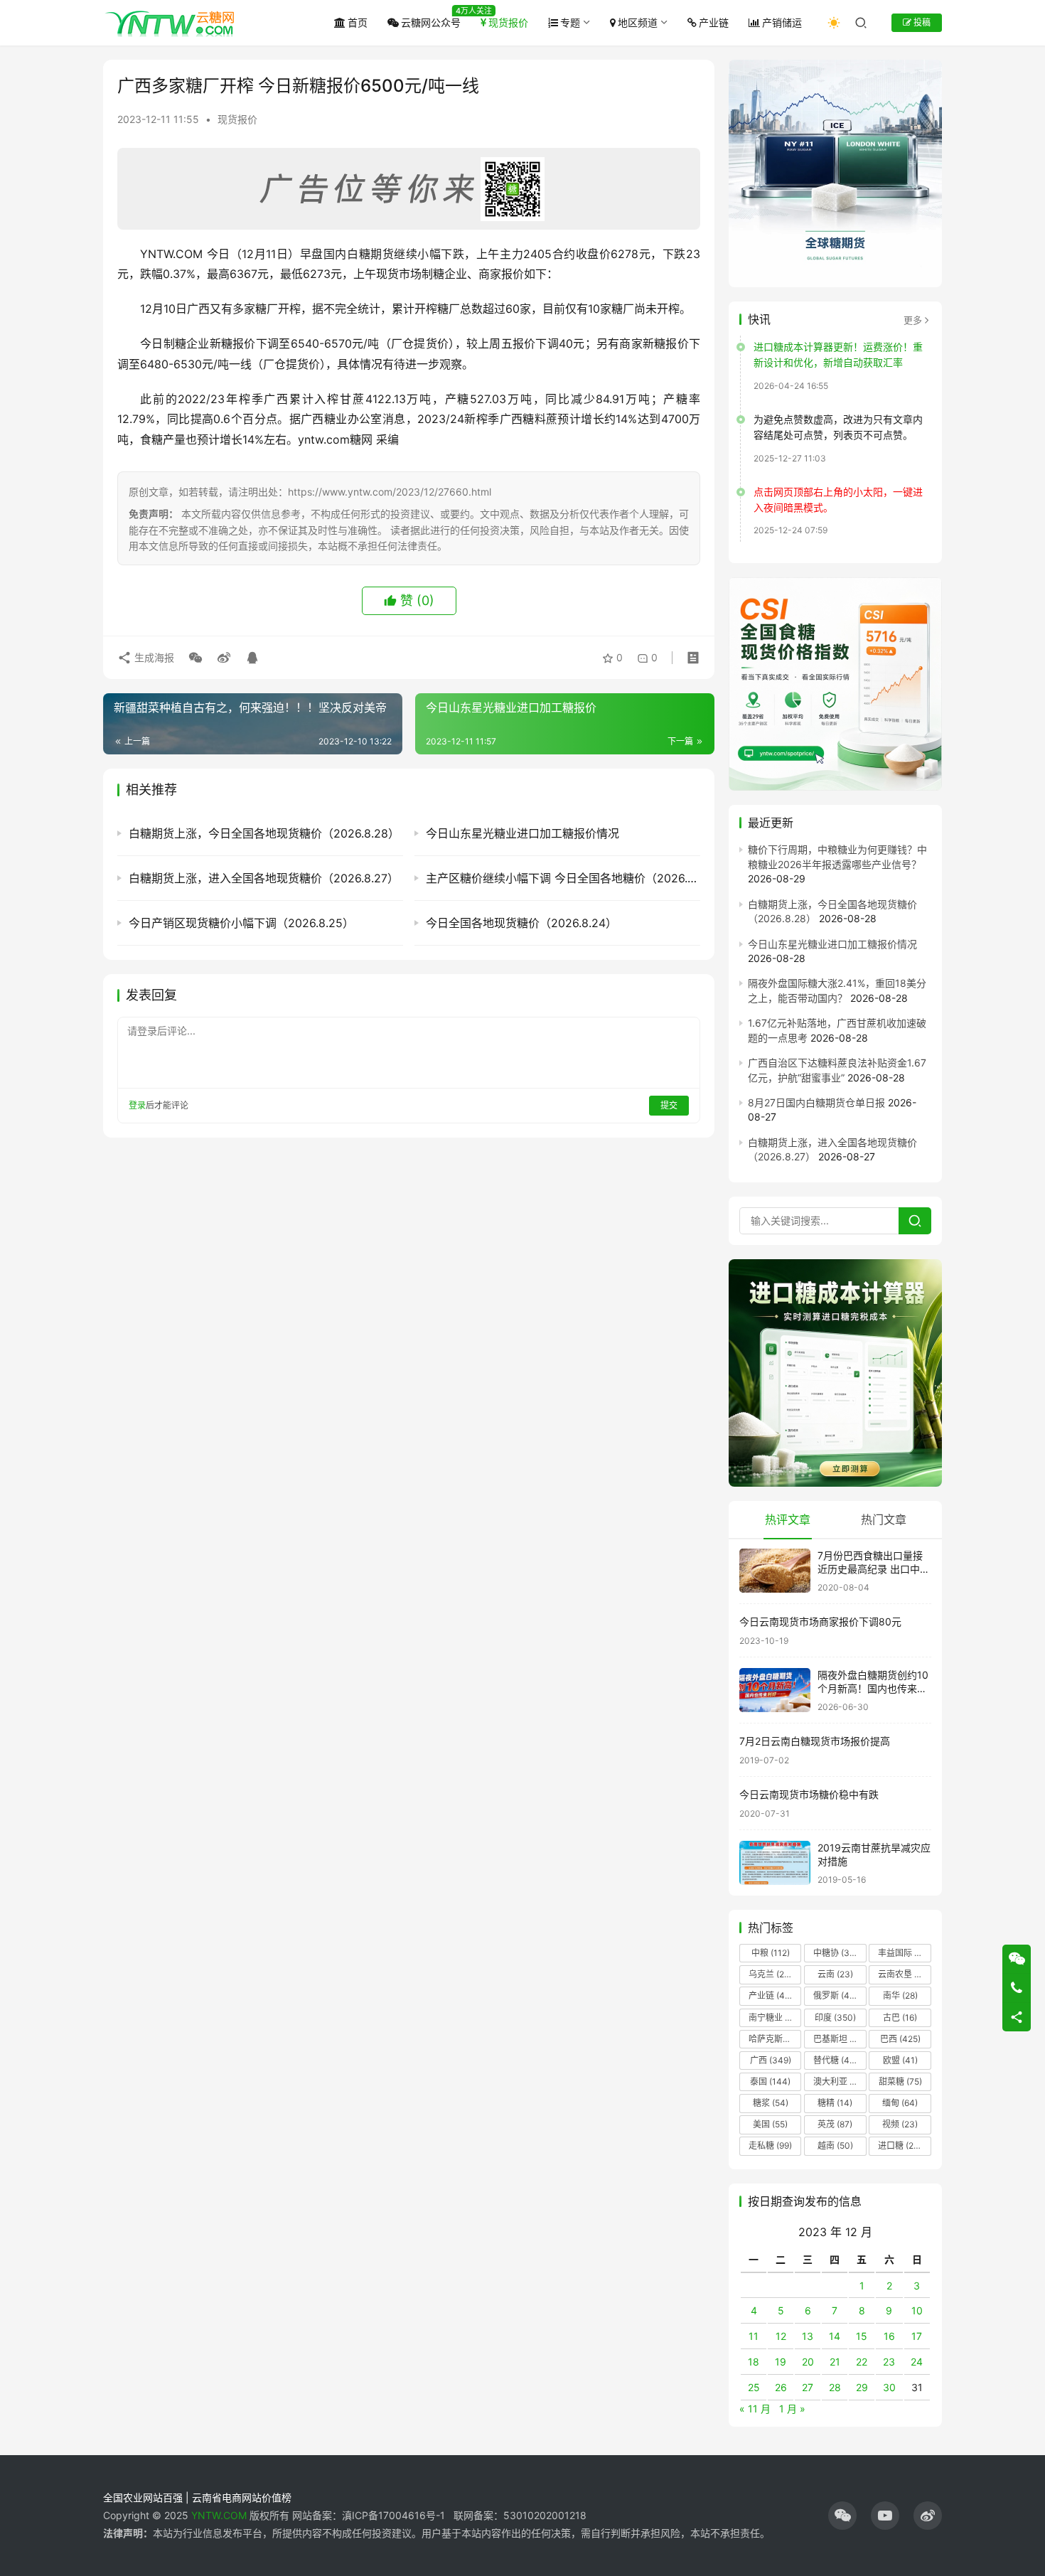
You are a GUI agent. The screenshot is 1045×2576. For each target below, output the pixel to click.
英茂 (835, 2124)
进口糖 (903, 2145)
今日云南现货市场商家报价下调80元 (820, 1621)
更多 (913, 320)
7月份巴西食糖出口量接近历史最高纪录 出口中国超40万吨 (874, 1569)
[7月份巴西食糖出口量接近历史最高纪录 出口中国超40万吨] (775, 1571)
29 (862, 2387)
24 (917, 2362)
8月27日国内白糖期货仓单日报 (816, 1102)
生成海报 (153, 657)
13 (808, 2336)
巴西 (900, 2039)
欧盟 (900, 2060)
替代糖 (835, 2060)
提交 (669, 1105)
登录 (137, 1105)
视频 (900, 2124)
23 (889, 2362)
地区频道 (638, 22)
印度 (835, 2017)
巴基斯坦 (839, 2039)
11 (754, 2336)
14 (835, 2336)
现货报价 (508, 22)
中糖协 (835, 1953)
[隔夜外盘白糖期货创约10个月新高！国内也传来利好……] (775, 1690)
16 (889, 2336)
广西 (771, 2060)
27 (808, 2387)
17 (917, 2336)
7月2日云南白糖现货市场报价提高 (815, 1741)
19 (781, 2362)
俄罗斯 (835, 1995)
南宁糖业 (774, 2017)
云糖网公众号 (431, 22)
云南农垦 (904, 1974)
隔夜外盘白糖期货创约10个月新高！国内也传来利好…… (873, 1689)
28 (835, 2387)
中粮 (771, 1953)
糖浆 (771, 2103)
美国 (770, 2124)
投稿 (921, 22)
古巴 (900, 2017)
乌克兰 (771, 1974)
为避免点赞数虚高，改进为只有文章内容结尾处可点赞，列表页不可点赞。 (838, 427)
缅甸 (900, 2103)
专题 (570, 22)
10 (917, 2310)
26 (781, 2387)
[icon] (842, 2516)
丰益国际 (904, 1953)
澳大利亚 (839, 2081)
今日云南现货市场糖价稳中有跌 (809, 1794)
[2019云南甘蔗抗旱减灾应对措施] (775, 1863)
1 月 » (792, 2409)
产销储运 (782, 22)
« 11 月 (755, 2409)
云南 (835, 1974)
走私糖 (770, 2145)
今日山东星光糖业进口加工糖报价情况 (832, 944)
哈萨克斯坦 (775, 2039)
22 (862, 2362)
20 (808, 2362)
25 (754, 2387)
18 (754, 2362)
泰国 (770, 2081)
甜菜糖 (900, 2081)
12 (781, 2336)
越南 (835, 2145)
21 (835, 2362)
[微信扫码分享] (195, 658)
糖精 (835, 2103)
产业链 (714, 22)
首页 (358, 22)
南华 (900, 1995)
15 (862, 2336)
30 (889, 2387)
